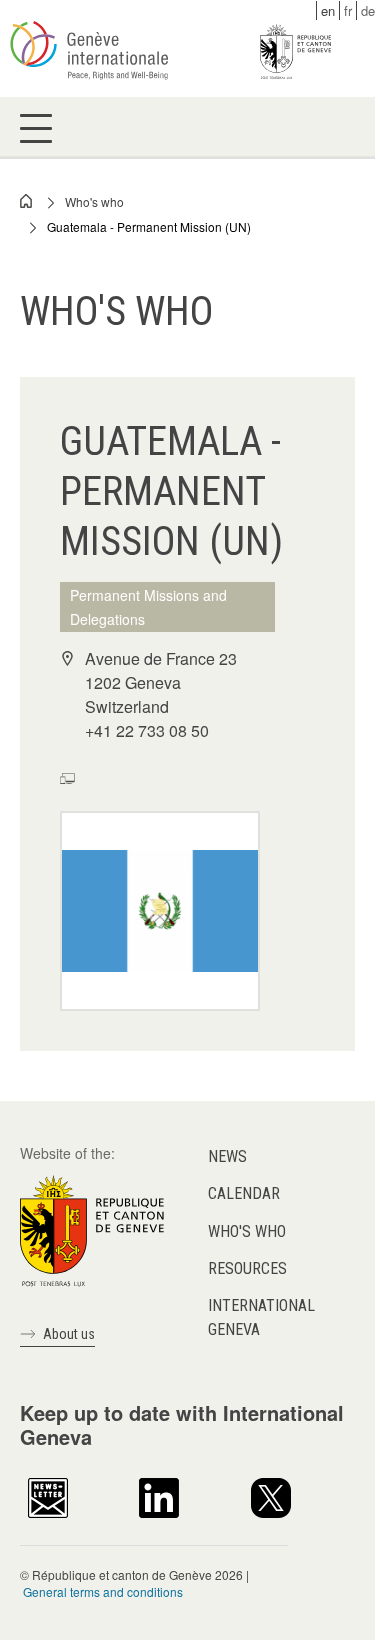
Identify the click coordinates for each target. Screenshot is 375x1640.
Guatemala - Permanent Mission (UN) (149, 226)
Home (27, 201)
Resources (247, 1268)
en (328, 10)
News (227, 1156)
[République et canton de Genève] (92, 1229)
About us (69, 1334)
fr (348, 10)
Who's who (94, 201)
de (368, 10)
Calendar (244, 1193)
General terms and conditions (103, 1591)
